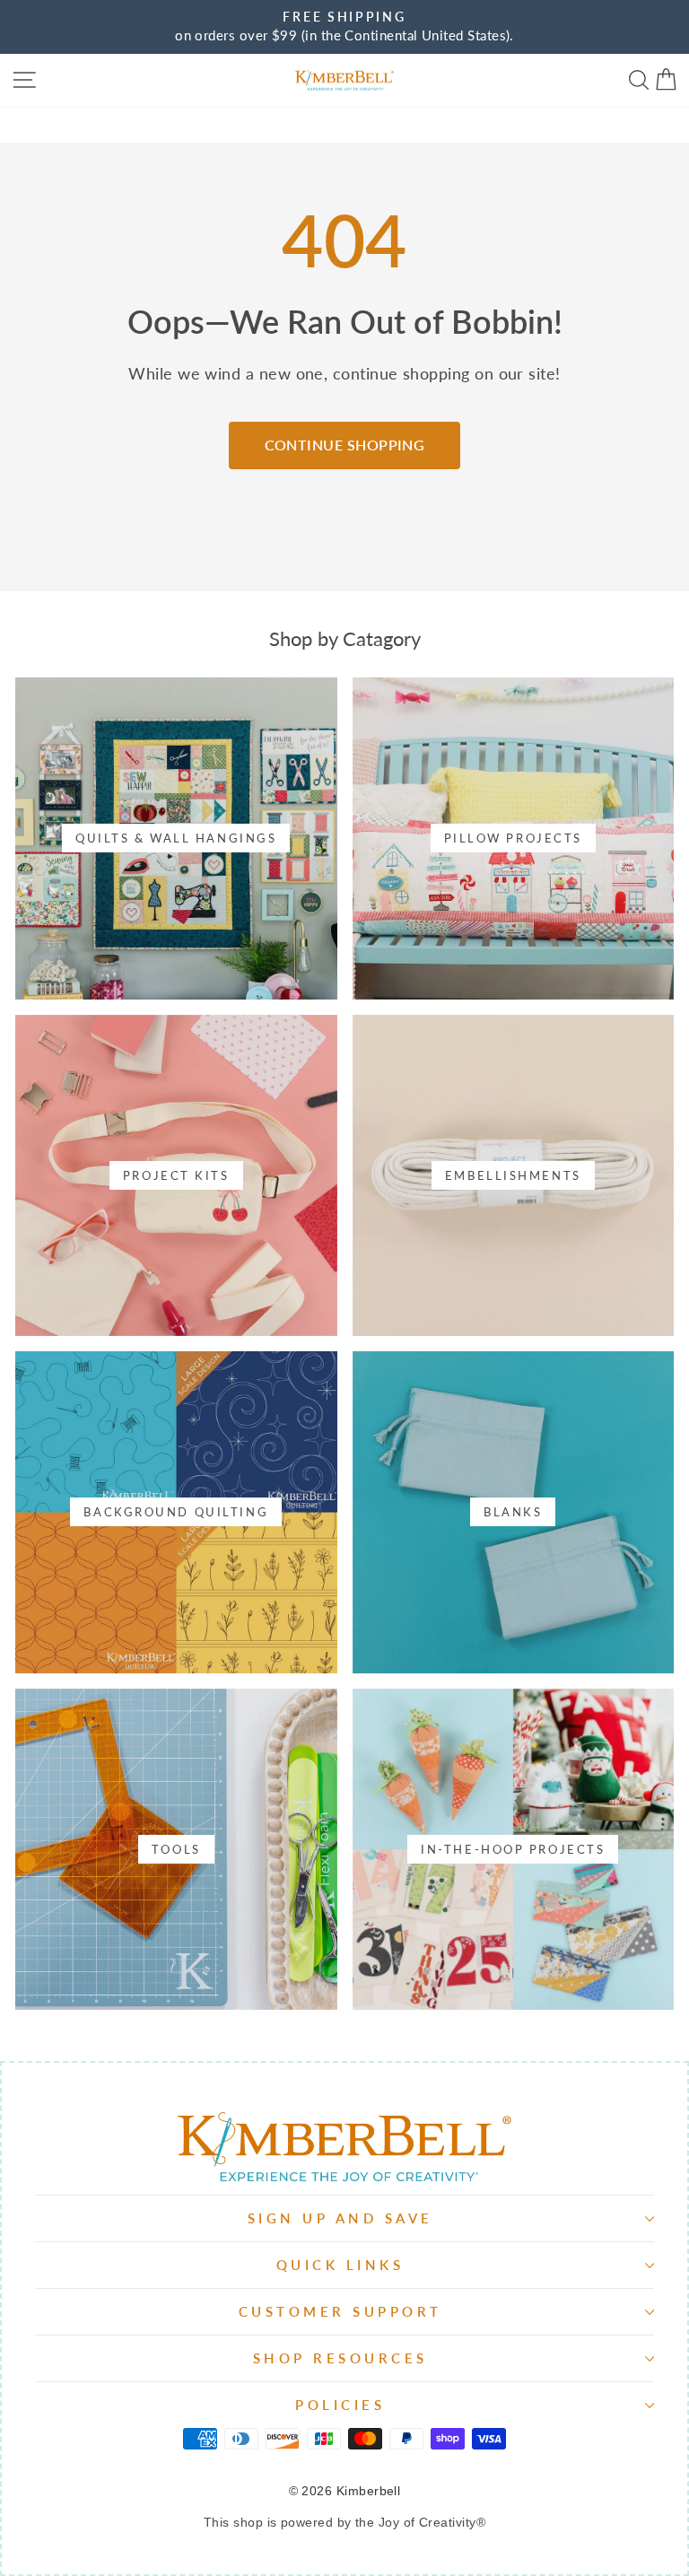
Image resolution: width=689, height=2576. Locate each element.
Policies (340, 2405)
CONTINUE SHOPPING (345, 445)
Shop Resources (340, 2358)
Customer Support (340, 2311)
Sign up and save (340, 2218)
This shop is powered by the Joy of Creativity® (344, 2522)
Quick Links (340, 2265)
